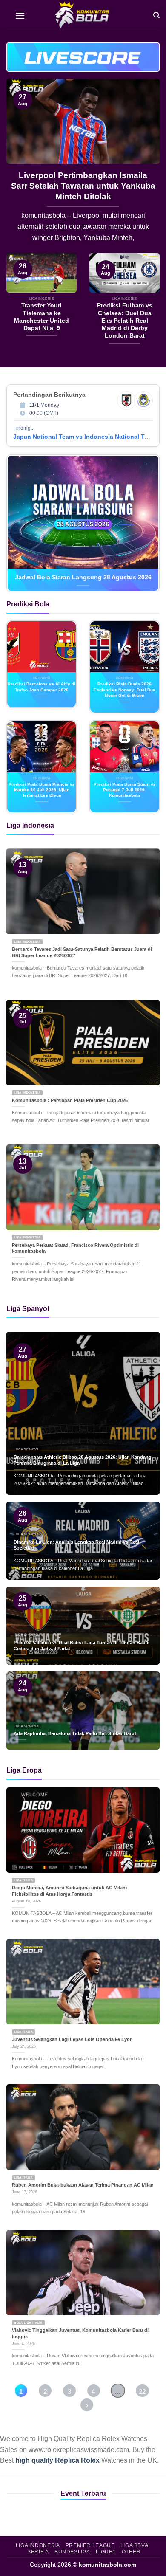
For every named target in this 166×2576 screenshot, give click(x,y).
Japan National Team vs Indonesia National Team (85, 437)
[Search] (156, 15)
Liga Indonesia (38, 2545)
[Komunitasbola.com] (83, 15)
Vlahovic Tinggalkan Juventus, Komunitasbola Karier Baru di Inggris (80, 2333)
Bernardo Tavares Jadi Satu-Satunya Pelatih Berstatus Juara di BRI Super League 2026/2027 (82, 952)
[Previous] (20, 166)
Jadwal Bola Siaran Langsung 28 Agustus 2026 (83, 577)
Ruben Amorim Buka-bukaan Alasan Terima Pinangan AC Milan (83, 2185)
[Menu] (20, 15)
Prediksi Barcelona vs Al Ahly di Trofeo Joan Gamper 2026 (41, 687)
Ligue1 (106, 2552)
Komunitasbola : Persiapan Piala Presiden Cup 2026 (70, 1100)
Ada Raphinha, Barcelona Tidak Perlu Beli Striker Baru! (75, 1733)
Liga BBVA (135, 2545)
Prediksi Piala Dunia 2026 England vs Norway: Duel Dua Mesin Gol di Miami (124, 690)
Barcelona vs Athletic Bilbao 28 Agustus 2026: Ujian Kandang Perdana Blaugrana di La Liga (83, 1460)
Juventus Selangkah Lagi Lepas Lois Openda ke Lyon (72, 2039)
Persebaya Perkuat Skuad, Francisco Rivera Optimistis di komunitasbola (75, 1248)
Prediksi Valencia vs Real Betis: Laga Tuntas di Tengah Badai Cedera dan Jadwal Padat (82, 1646)
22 (142, 2391)
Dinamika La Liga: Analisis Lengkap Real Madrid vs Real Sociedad (76, 1545)
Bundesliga (72, 2552)
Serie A (38, 2552)
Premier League (90, 2545)
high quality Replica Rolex (57, 2460)
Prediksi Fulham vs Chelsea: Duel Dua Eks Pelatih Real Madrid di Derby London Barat (125, 321)
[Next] (146, 166)
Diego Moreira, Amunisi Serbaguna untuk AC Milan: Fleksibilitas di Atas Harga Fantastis (70, 1891)
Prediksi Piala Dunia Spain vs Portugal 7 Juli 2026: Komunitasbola (125, 790)
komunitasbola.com (107, 2565)
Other (131, 2552)
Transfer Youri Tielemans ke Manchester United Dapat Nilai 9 (83, 180)
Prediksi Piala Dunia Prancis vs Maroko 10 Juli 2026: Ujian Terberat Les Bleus (42, 790)
